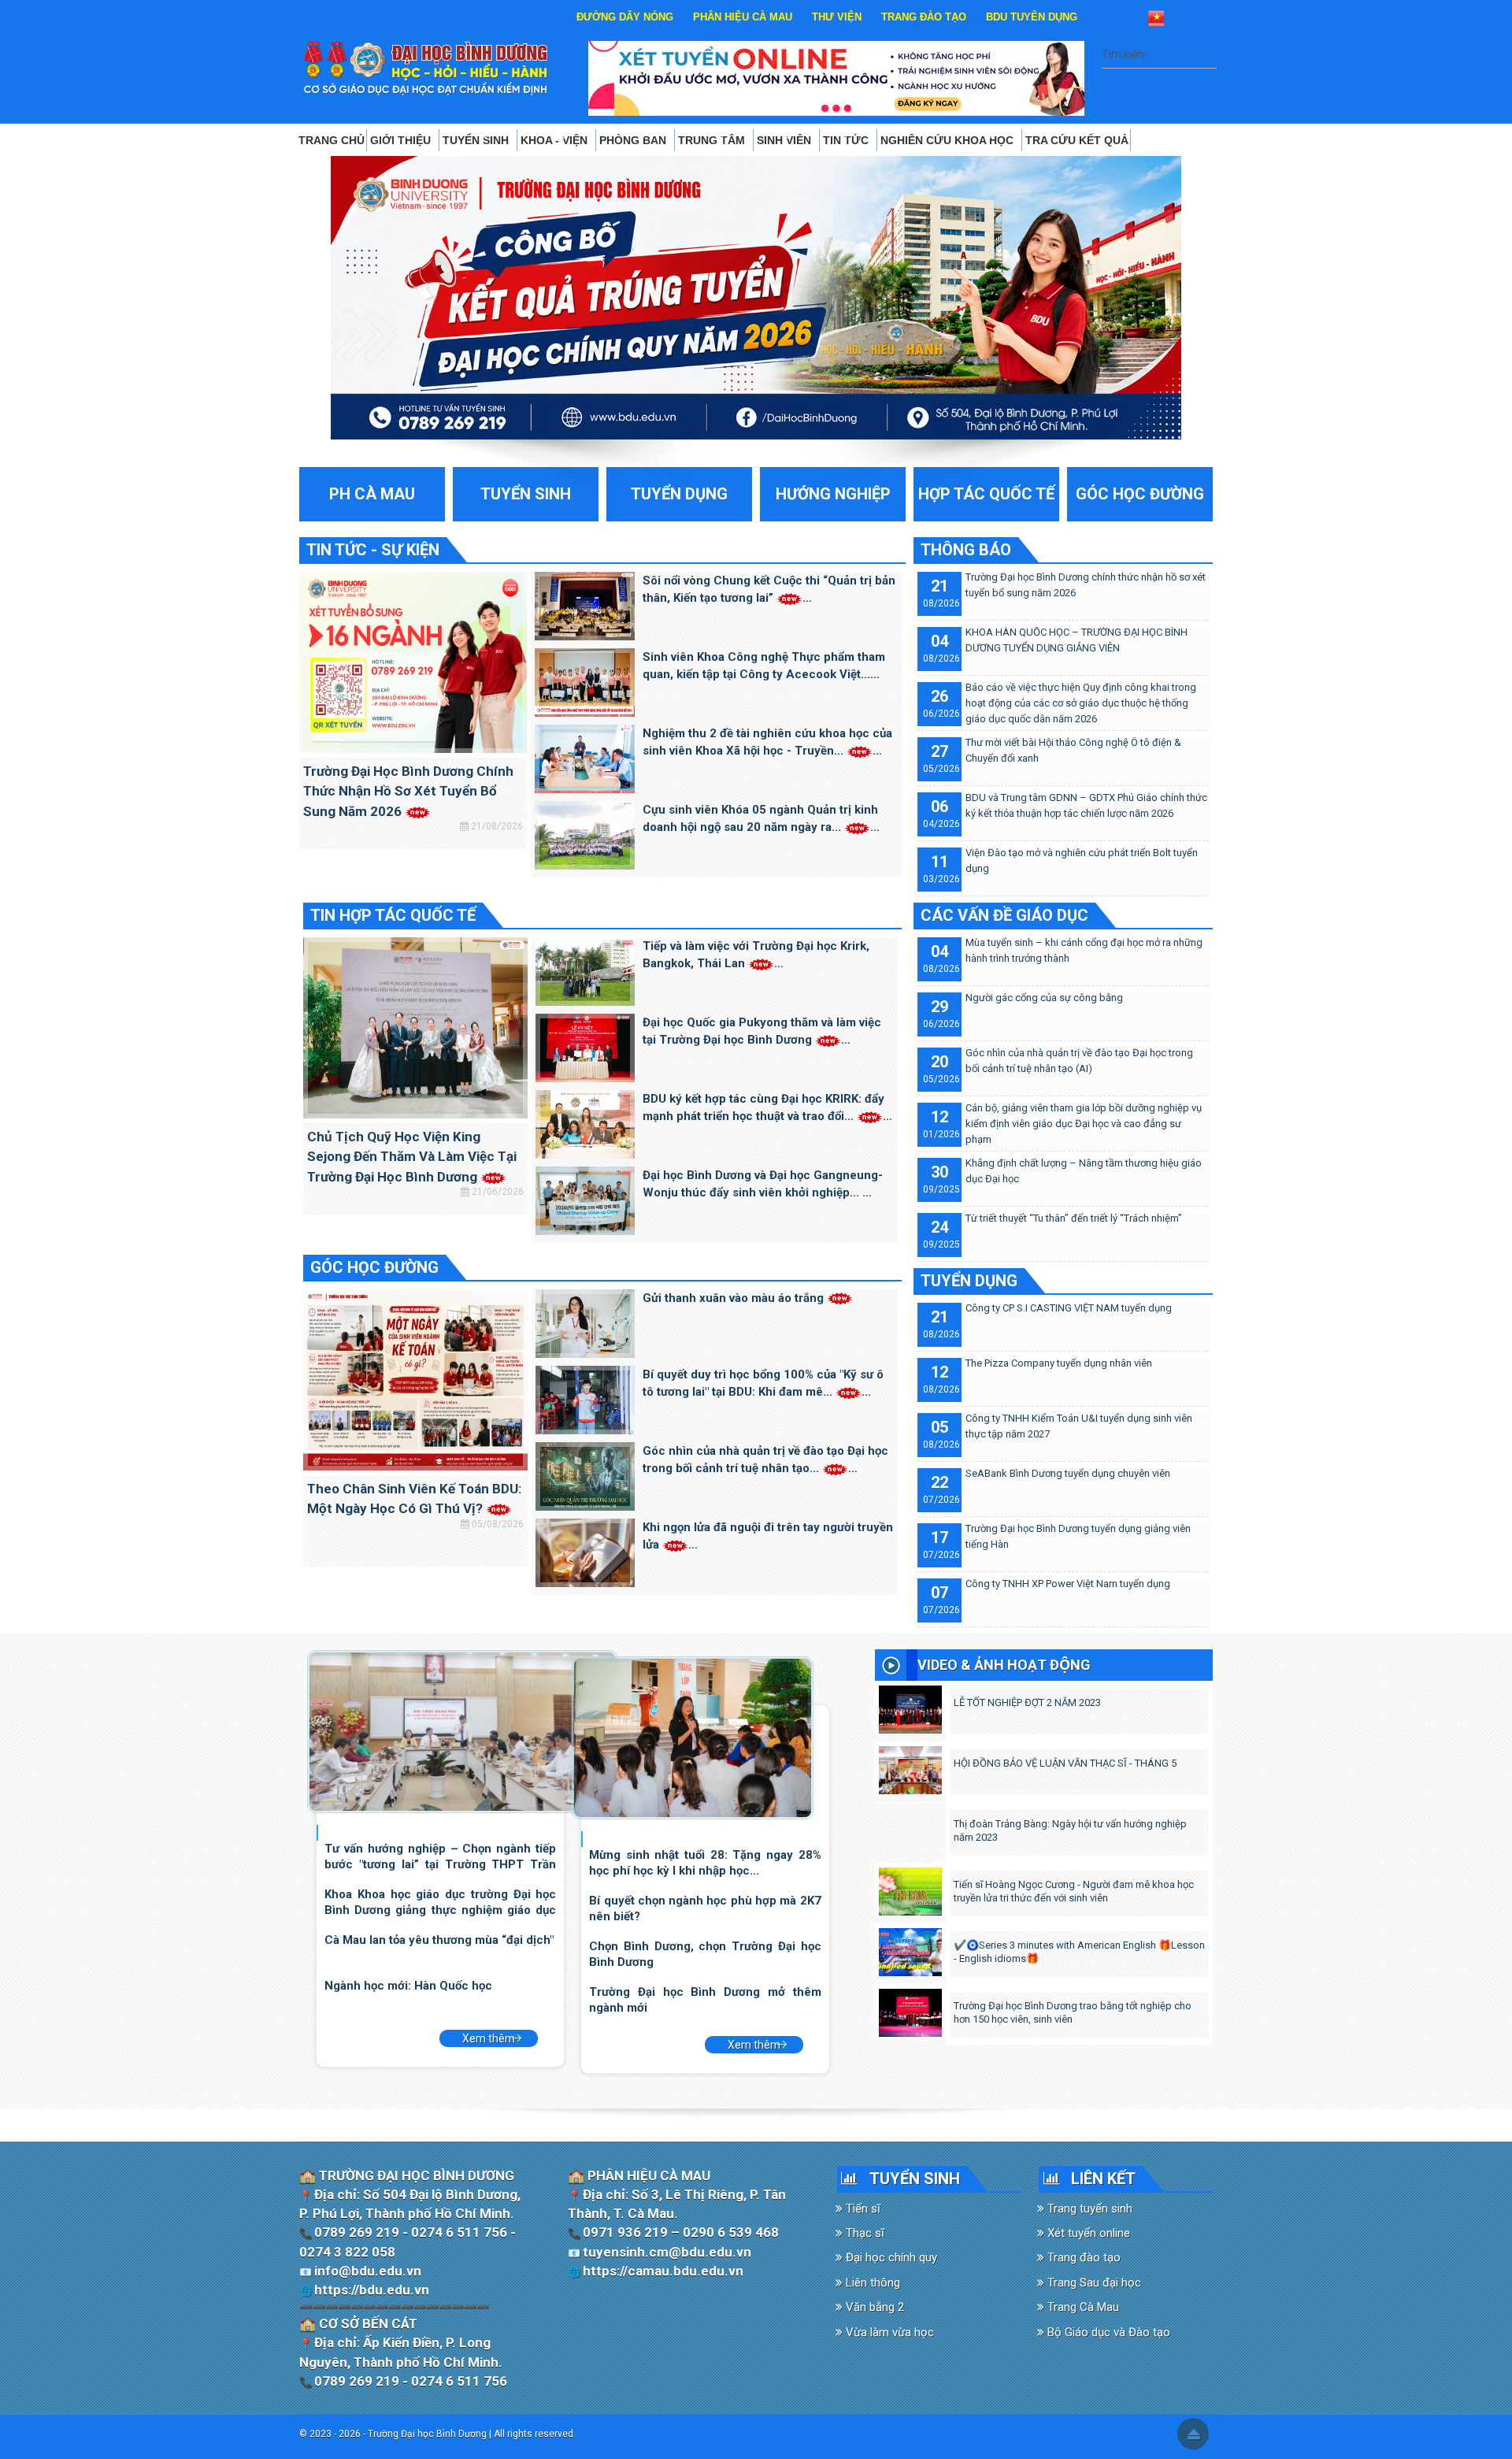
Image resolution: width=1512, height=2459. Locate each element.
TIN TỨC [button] (847, 140)
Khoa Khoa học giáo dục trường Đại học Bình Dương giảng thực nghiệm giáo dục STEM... (440, 1902)
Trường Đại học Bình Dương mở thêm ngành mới (705, 1999)
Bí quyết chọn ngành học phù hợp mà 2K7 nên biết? (705, 1908)
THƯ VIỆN (837, 17)
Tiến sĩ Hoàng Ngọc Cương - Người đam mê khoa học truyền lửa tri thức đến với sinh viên (1074, 1891)
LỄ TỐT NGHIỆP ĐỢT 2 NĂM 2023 (1027, 1702)
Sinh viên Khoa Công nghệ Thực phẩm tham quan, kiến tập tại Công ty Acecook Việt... (764, 666)
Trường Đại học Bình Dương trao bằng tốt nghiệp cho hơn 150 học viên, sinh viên (1073, 2012)
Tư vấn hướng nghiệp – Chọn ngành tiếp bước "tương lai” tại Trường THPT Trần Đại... (440, 1856)
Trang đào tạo (1082, 2257)
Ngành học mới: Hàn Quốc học (408, 1986)
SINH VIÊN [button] (786, 140)
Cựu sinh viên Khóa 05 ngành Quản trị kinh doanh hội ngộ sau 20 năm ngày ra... (760, 819)
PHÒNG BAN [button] (634, 140)
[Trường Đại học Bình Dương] (426, 68)
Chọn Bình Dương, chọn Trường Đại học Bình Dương (705, 1954)
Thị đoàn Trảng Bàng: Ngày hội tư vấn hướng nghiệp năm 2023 (1070, 1830)
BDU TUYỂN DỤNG (1032, 17)
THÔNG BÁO (966, 550)
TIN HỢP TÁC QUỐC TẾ (393, 915)
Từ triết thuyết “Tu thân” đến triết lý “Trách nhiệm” (1074, 1218)
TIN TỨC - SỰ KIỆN (373, 550)
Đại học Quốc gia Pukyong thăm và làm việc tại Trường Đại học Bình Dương (762, 1031)
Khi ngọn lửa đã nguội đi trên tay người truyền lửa (768, 1536)
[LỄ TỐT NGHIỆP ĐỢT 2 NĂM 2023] (910, 1706)
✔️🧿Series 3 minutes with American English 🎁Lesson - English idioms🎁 (1079, 1952)
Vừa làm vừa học (888, 2332)
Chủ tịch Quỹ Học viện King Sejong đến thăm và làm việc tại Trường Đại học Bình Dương (412, 1157)
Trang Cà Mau (1082, 2307)
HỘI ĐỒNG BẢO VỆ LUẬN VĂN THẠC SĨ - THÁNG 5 (1065, 1763)
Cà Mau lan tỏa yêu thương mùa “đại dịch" (439, 1940)
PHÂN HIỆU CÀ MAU (743, 17)
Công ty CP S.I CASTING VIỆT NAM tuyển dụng (1069, 1308)
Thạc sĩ (863, 2233)
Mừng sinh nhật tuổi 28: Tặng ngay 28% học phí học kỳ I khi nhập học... (705, 1862)
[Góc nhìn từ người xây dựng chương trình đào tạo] (693, 1737)
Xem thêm (489, 2038)
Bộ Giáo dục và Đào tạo (1107, 2332)
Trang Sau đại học (1093, 2283)
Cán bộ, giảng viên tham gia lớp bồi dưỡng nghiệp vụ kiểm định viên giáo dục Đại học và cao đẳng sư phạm (1084, 1124)
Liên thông (871, 2283)
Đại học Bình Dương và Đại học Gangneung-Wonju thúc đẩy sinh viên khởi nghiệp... (763, 1184)
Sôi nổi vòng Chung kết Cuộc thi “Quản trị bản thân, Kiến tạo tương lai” (769, 590)
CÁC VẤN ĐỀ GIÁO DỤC (1004, 915)
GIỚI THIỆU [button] (402, 140)
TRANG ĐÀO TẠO (924, 17)
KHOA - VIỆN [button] (556, 140)
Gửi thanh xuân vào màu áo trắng (735, 1298)
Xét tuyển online (1087, 2233)
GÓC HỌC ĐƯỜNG (374, 1267)
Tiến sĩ (862, 2209)
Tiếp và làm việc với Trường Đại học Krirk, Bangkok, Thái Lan (756, 955)
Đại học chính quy (890, 2257)
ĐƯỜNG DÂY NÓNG (625, 17)
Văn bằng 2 (873, 2307)
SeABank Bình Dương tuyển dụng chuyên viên (1068, 1473)
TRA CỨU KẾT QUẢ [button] (1077, 140)
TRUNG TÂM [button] (713, 140)
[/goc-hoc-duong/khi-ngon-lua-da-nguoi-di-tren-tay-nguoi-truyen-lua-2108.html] (585, 1552)
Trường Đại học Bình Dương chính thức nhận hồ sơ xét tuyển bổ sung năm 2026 (408, 791)
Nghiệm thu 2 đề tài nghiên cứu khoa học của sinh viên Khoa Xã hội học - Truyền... (767, 742)
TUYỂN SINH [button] (477, 140)
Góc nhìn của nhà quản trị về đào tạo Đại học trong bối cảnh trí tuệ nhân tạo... (765, 1460)
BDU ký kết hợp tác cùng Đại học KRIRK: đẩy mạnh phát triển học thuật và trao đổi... (763, 1108)
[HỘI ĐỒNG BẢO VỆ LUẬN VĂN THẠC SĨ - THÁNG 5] (910, 1767)
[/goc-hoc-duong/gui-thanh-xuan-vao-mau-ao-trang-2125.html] (585, 1322)
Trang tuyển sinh (1088, 2209)
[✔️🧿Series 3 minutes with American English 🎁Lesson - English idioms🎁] (910, 1949)
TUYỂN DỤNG (969, 1281)
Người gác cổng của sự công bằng (1044, 998)
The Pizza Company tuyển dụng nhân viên (1059, 1363)
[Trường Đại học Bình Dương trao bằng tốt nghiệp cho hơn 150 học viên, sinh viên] (910, 2009)
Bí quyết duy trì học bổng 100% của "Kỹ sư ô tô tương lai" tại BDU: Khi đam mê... (763, 1383)
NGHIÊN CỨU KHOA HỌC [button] (949, 140)
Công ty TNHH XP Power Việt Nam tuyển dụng (1068, 1584)
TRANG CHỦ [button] (332, 140)
